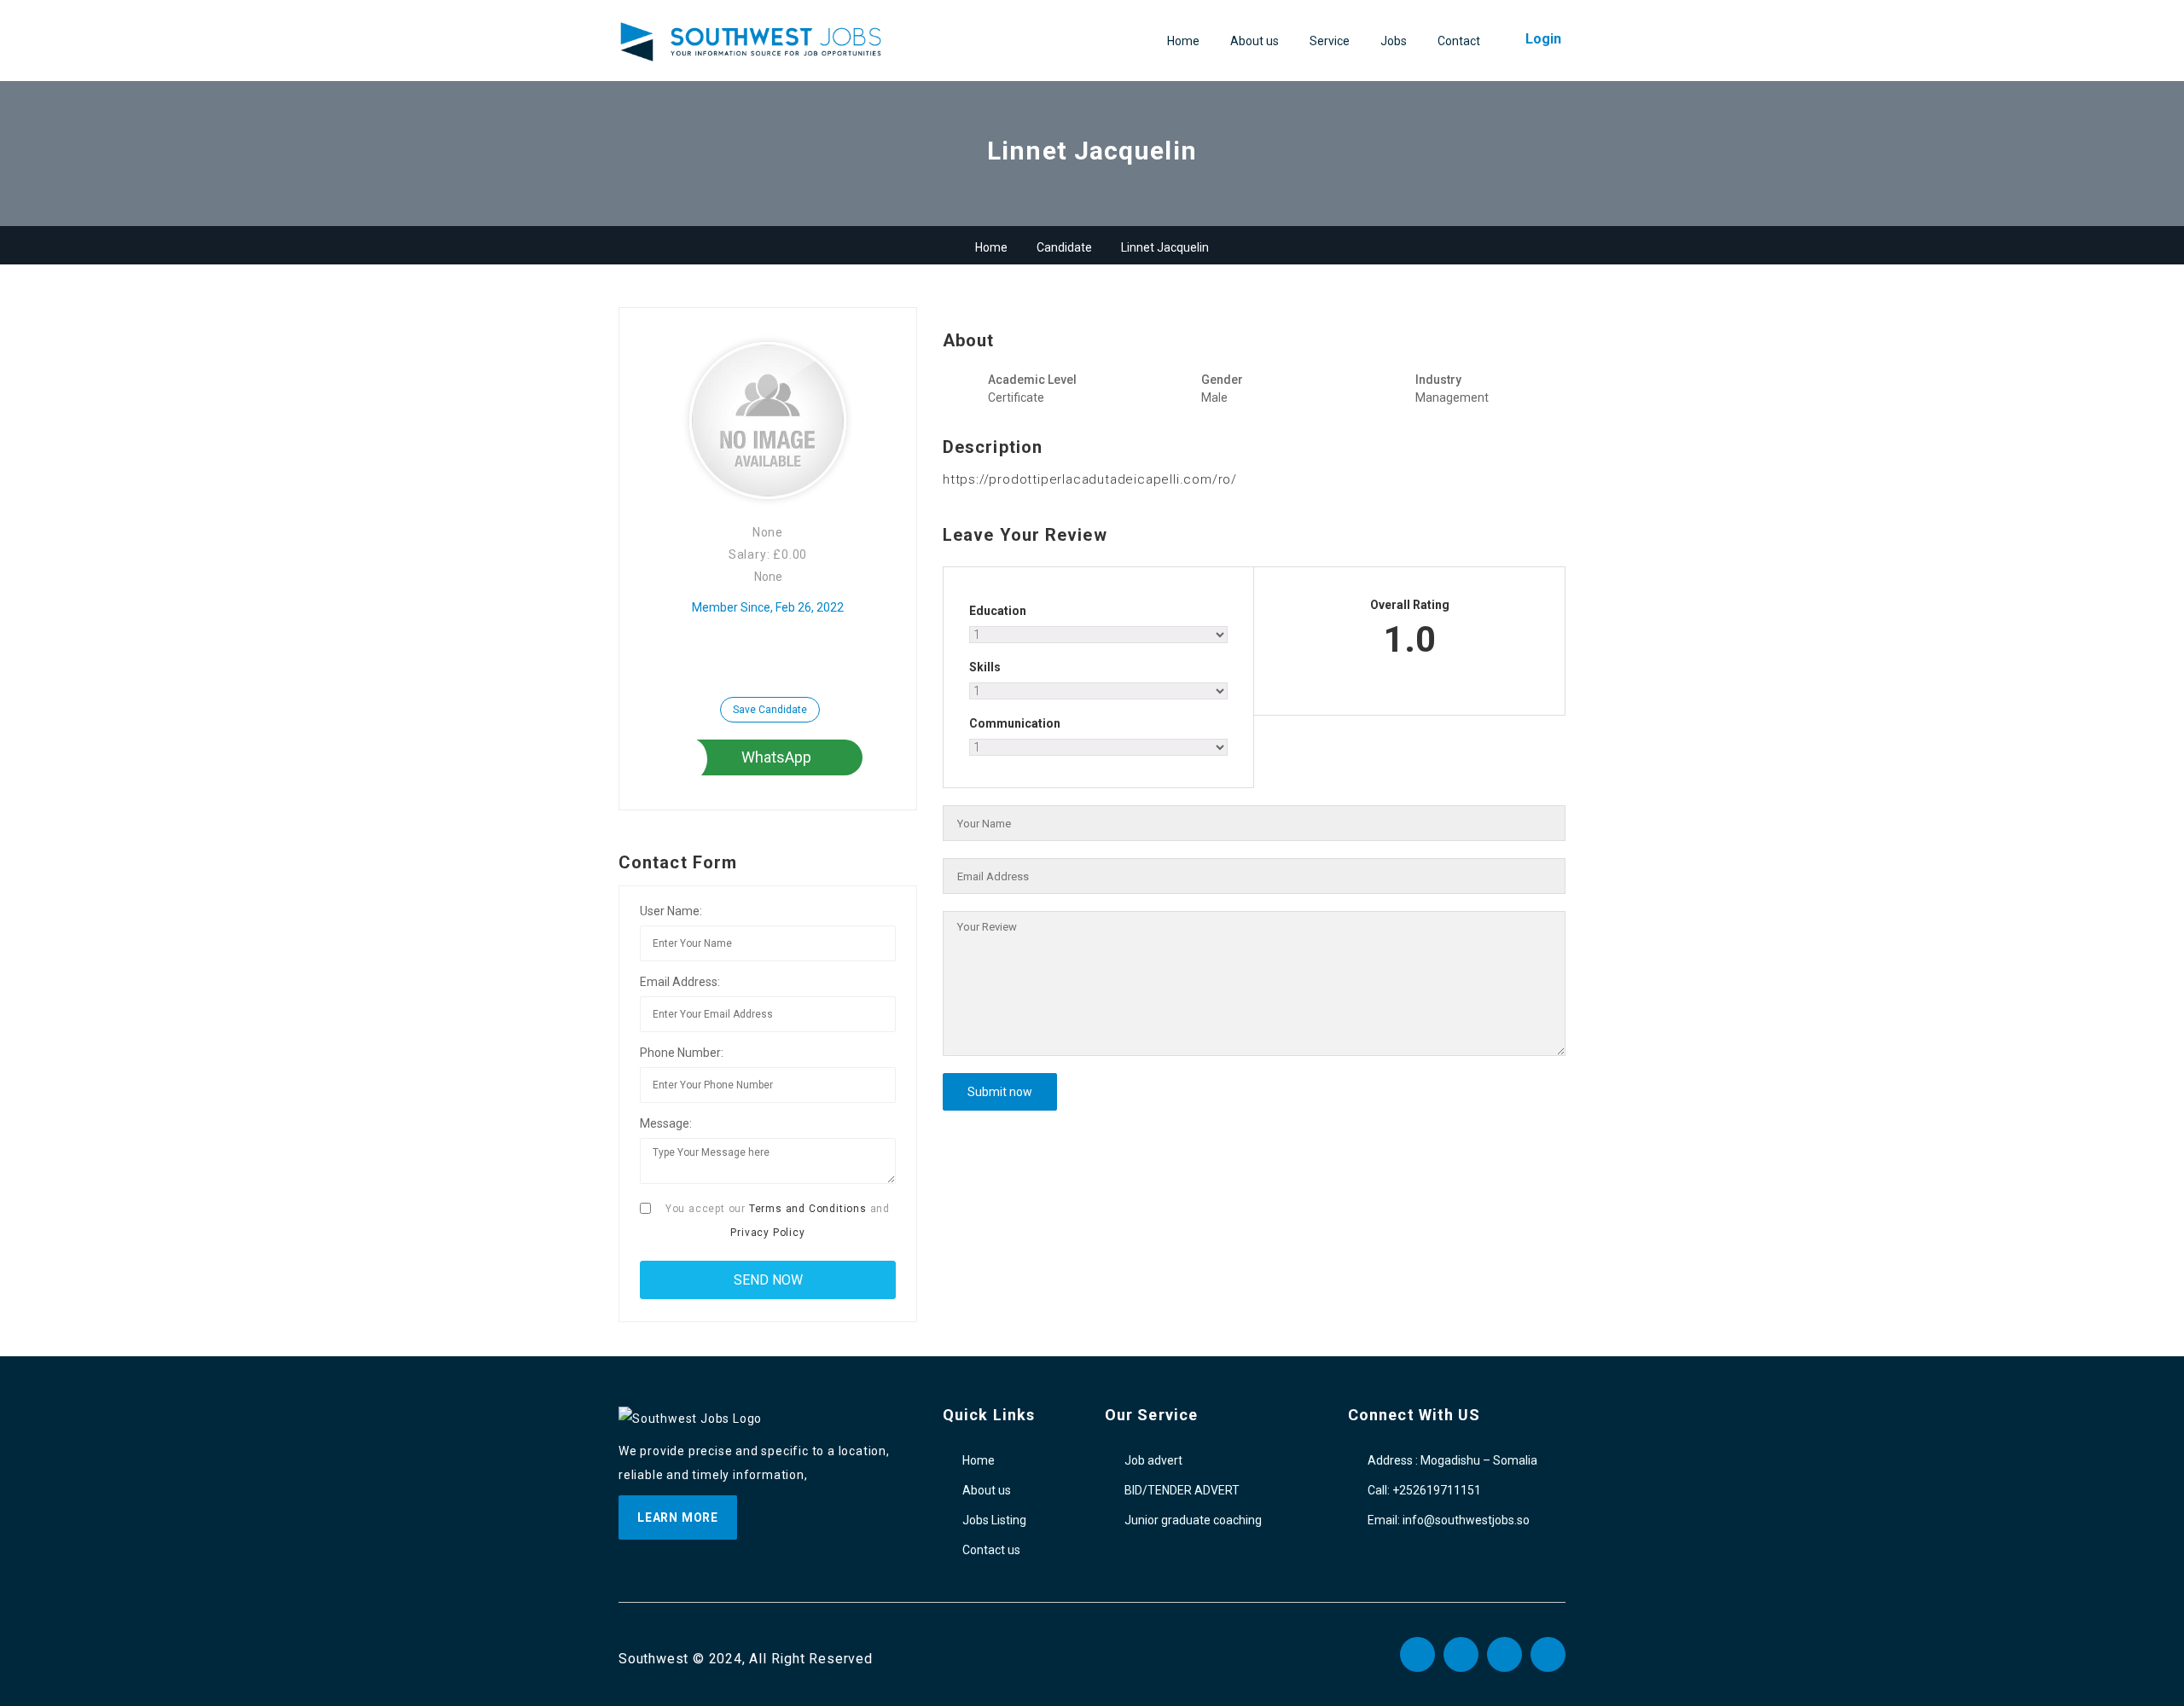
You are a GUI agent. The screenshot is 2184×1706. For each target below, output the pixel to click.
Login (1543, 39)
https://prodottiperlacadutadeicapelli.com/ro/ (1090, 479)
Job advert (1153, 1460)
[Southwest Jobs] (751, 42)
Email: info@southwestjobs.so (1449, 1520)
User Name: (671, 911)
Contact (1459, 41)
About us (1255, 41)
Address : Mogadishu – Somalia (1452, 1460)
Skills (985, 667)
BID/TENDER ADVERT (1182, 1490)
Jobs (1394, 41)
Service (1330, 41)
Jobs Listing (994, 1520)
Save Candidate (770, 710)
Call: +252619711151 (1424, 1490)
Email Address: (680, 982)
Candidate (1064, 247)
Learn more (678, 1517)
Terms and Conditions (808, 1209)
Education (998, 611)
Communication (1015, 723)
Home (1183, 41)
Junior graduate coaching (1193, 1520)
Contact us (991, 1550)
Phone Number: (682, 1053)
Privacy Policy (767, 1233)
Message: (666, 1123)
